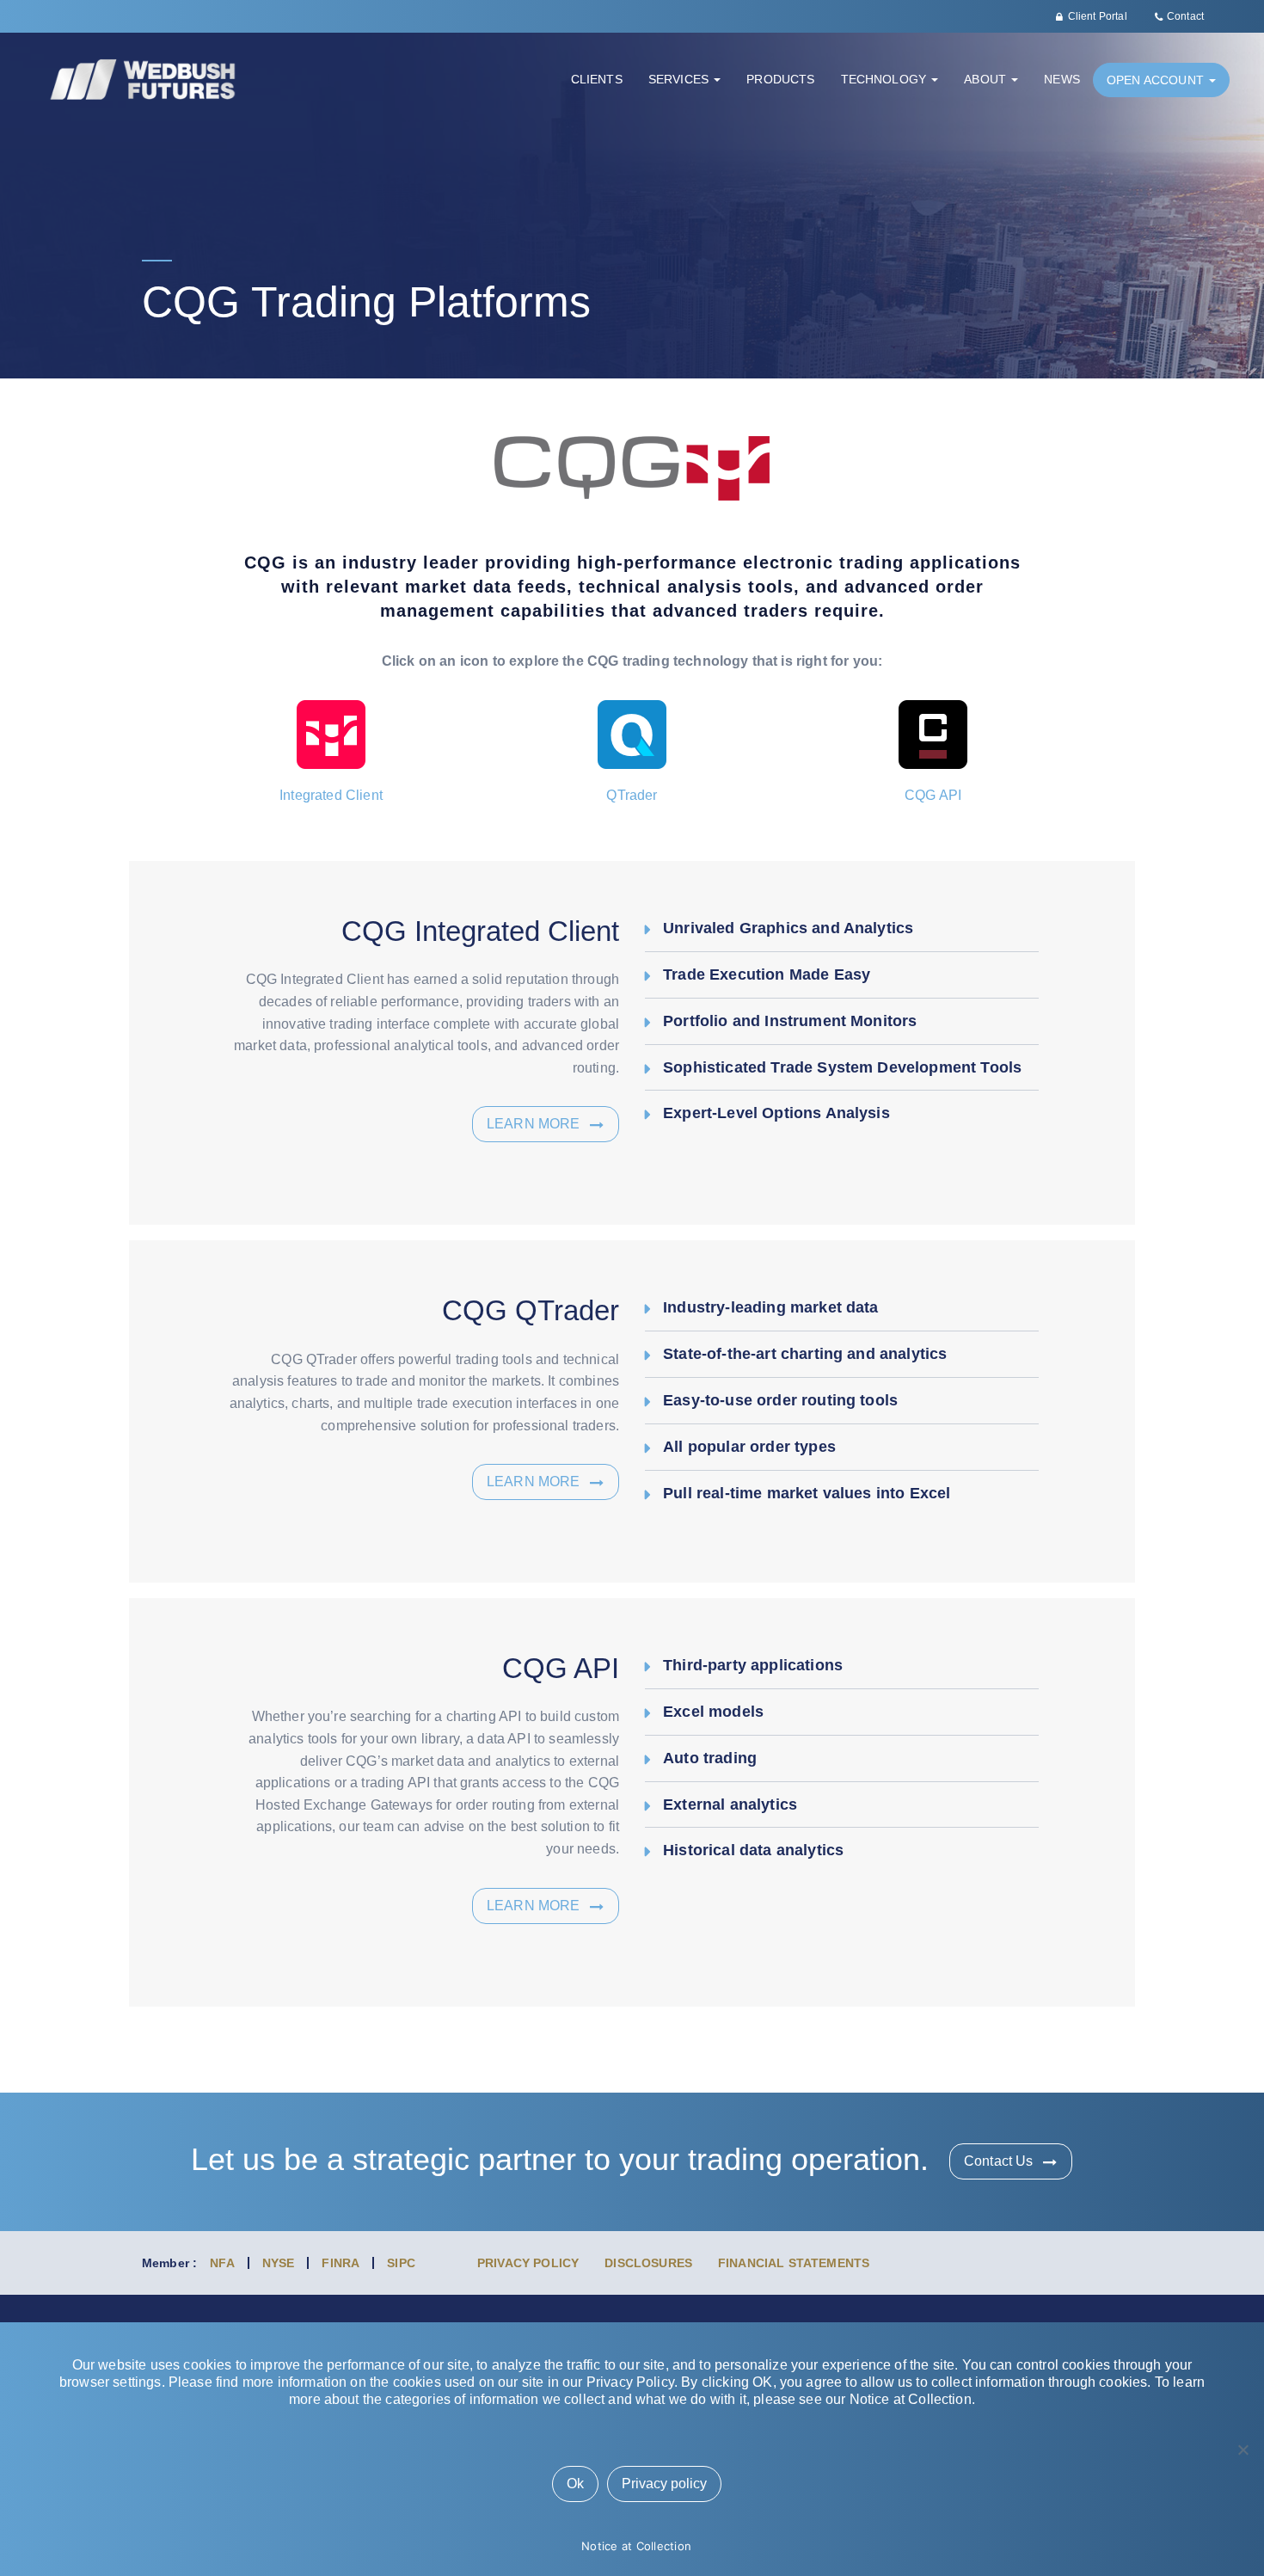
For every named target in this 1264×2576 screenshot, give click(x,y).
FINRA (341, 2263)
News (1062, 79)
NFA (222, 2263)
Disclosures (648, 2263)
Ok (575, 2484)
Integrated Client (331, 795)
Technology (886, 79)
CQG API (933, 795)
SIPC (401, 2263)
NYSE (279, 2263)
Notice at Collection (636, 2546)
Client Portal (1098, 16)
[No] (1243, 2450)
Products (780, 79)
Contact (1185, 16)
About (987, 79)
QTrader (632, 795)
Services (680, 79)
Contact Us (999, 2161)
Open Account (1157, 80)
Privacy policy (664, 2484)
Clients (597, 79)
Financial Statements (794, 2263)
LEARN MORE (534, 1124)
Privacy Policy (528, 2263)
